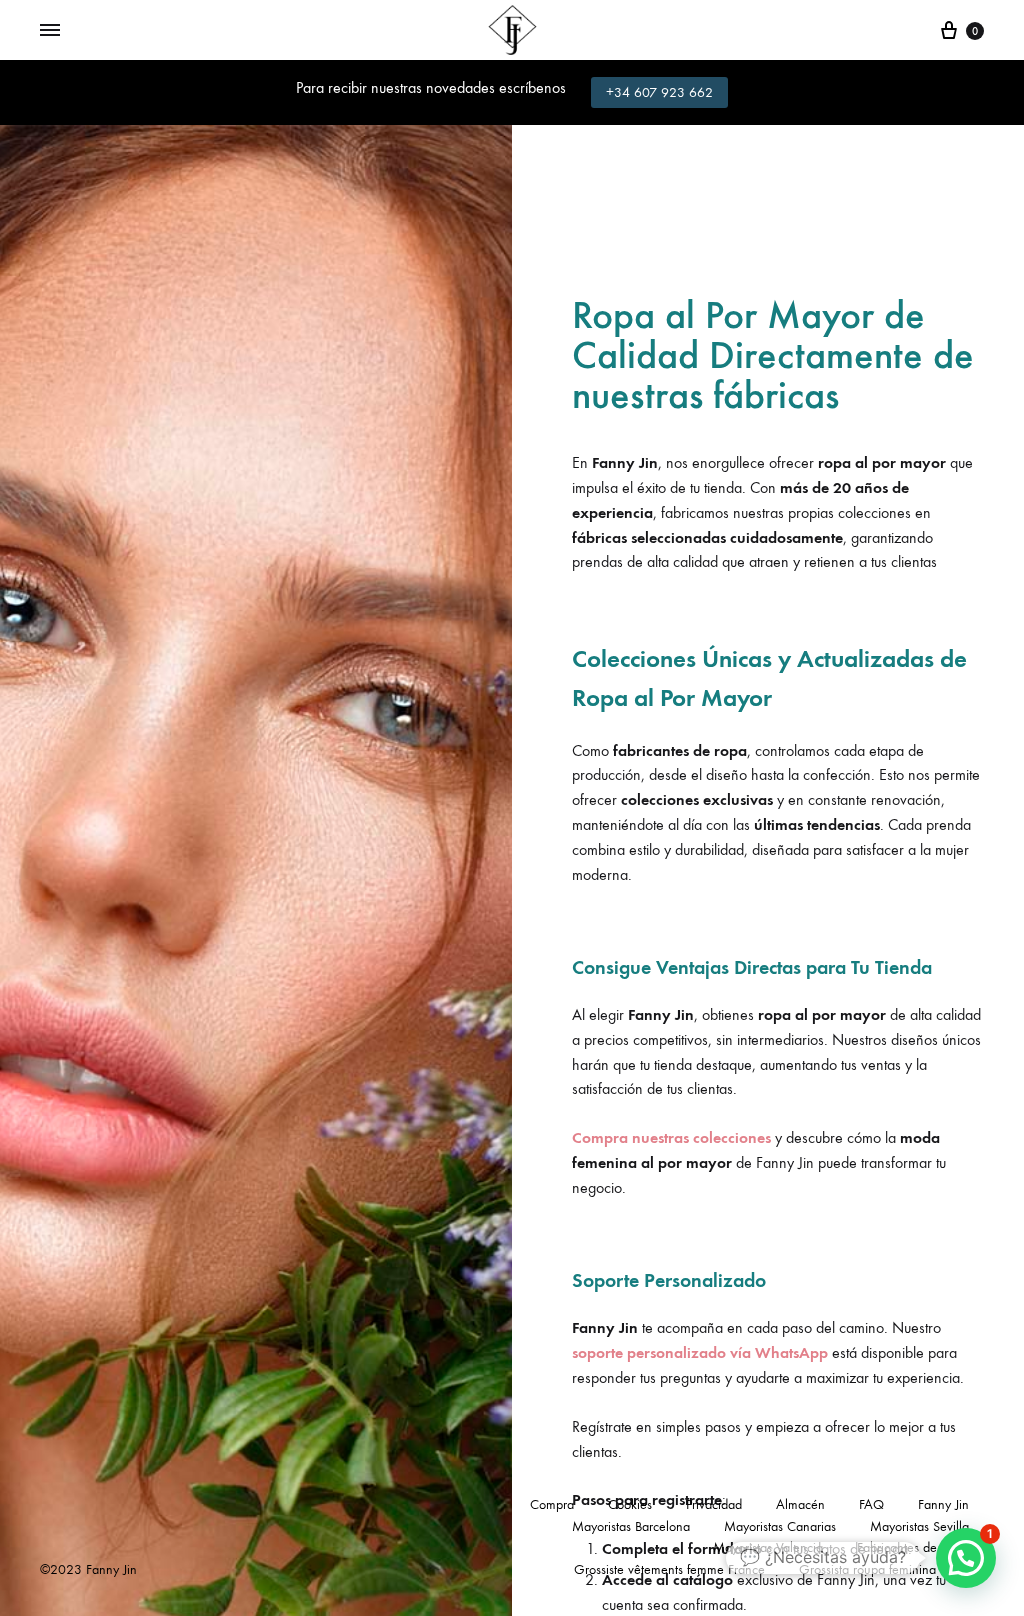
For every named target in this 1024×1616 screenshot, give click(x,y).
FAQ (871, 1504)
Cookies (630, 1504)
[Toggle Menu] (50, 31)
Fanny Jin (943, 1504)
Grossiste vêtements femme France (669, 1569)
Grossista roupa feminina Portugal (891, 1569)
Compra (552, 1504)
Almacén (800, 1504)
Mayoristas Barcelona (631, 1526)
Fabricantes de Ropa (913, 1547)
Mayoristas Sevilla (919, 1526)
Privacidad (714, 1504)
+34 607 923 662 (659, 92)
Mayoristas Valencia (768, 1547)
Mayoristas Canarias (780, 1526)
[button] (966, 1558)
